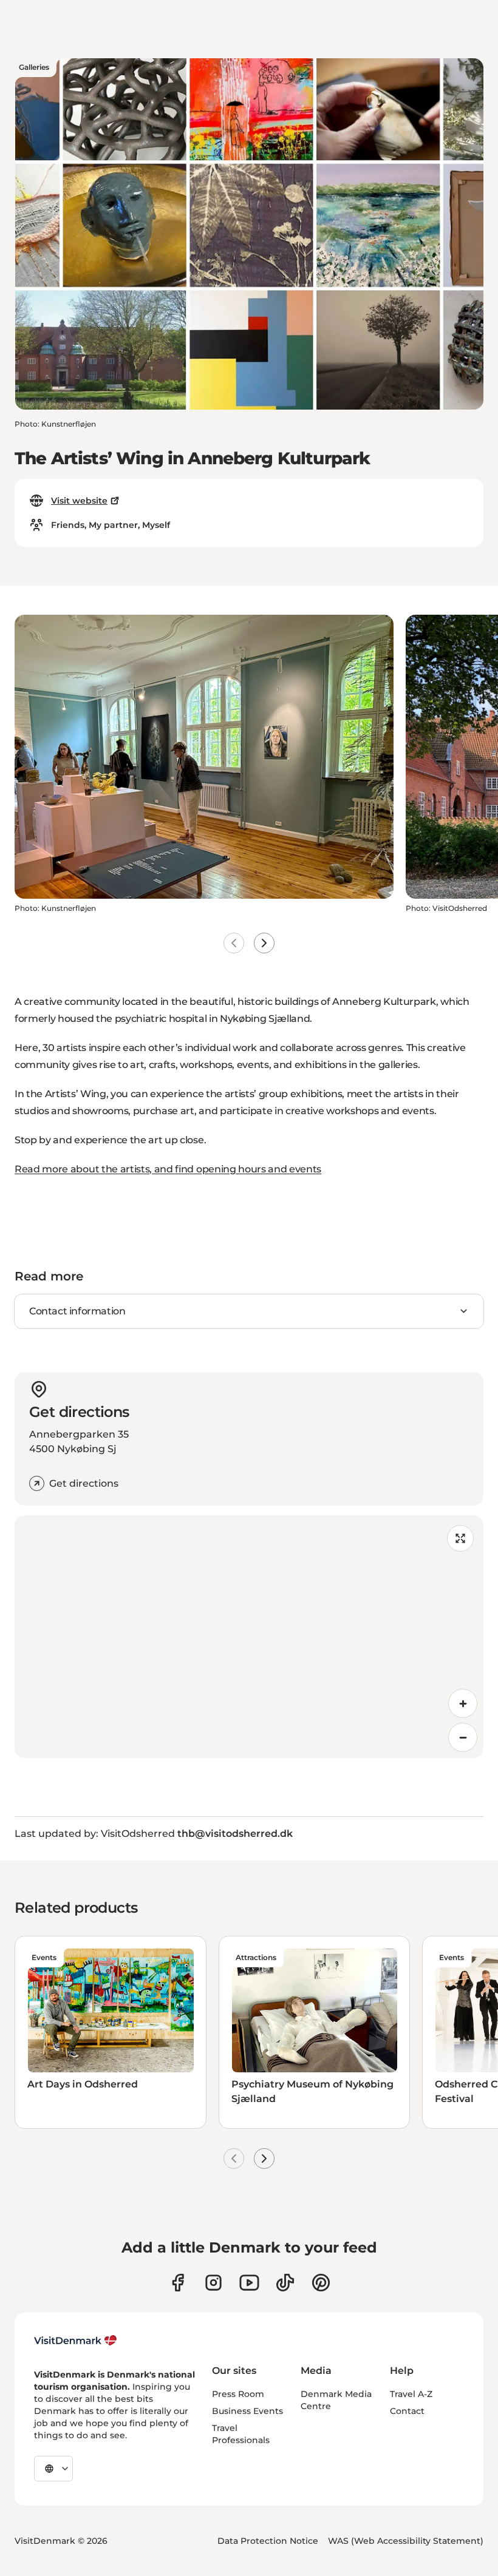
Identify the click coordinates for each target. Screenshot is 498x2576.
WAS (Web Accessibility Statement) (406, 2541)
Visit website (79, 501)
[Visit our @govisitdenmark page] (285, 2283)
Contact (407, 2411)
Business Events (247, 2411)
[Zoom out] (463, 1737)
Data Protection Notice (268, 2541)
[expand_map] (460, 1538)
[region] (249, 1637)
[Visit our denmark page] (178, 2283)
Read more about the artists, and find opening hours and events (168, 1169)
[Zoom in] (463, 1703)
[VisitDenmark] (76, 2341)
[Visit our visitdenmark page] (249, 2283)
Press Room (238, 2394)
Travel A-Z (411, 2394)
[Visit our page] (213, 2283)
